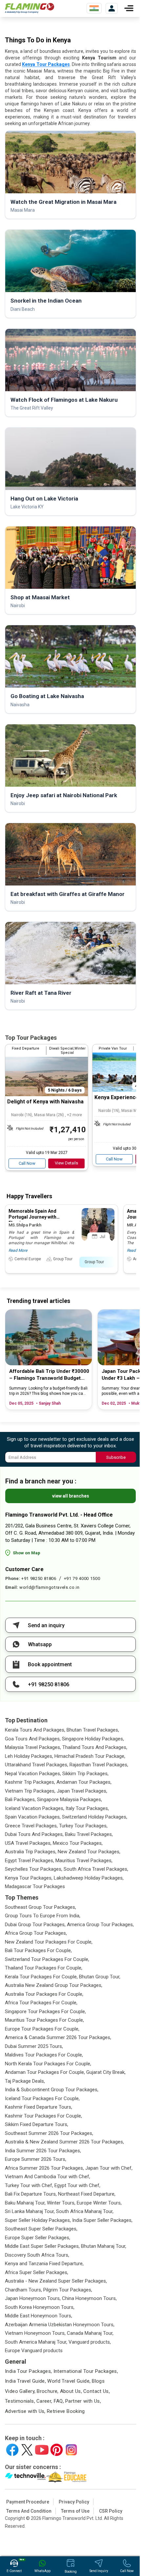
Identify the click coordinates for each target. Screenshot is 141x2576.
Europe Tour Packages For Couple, (42, 2029)
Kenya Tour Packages (46, 64)
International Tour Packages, (86, 2371)
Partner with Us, (83, 2401)
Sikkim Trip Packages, (85, 1774)
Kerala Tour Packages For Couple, (41, 1977)
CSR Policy (111, 2511)
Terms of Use (75, 2511)
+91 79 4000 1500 (82, 1578)
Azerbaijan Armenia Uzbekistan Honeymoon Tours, (60, 2325)
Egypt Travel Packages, (30, 1861)
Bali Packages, (20, 1799)
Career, (44, 2401)
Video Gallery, (20, 2391)
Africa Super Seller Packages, (37, 2272)
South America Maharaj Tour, (36, 2342)
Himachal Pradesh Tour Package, (90, 1756)
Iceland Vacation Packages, (35, 1808)
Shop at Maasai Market (40, 597)
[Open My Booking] (112, 8)
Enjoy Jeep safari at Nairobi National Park (64, 795)
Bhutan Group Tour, (100, 1977)
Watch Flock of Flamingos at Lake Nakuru (64, 400)
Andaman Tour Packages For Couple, (45, 2072)
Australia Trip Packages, (31, 1852)
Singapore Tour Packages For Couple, (45, 2012)
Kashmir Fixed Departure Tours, (39, 2107)
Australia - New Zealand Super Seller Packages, (56, 2281)
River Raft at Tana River (41, 993)
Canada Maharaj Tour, (90, 2333)
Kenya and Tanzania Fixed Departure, (44, 2264)
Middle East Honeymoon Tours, (39, 2316)
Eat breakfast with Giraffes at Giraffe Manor (68, 894)
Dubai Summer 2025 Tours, (34, 2046)
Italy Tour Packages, (87, 1808)
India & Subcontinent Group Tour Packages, (52, 2090)
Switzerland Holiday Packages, (95, 1817)
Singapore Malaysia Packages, (70, 1799)
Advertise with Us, (25, 2411)
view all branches (71, 1496)
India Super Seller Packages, (102, 2220)
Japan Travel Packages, (82, 1791)
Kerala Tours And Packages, (35, 1730)
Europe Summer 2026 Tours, (36, 2159)
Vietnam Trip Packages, (30, 1791)
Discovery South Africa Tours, (37, 2255)
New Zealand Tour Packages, (89, 1852)
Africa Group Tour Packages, (36, 1933)
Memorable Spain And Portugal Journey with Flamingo (32, 1217)
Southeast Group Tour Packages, (40, 1907)
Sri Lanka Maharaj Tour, (30, 2211)
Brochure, (48, 2391)
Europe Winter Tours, (99, 2203)
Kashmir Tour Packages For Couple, (43, 2116)
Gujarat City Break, (106, 2072)
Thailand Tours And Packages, (95, 1747)
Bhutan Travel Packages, (93, 1730)
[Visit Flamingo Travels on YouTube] (42, 2450)
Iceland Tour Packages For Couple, (42, 2098)
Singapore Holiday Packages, (93, 1739)
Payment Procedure (28, 2502)
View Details (66, 1163)
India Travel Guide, (25, 2381)
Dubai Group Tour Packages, (35, 1925)
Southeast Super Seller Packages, (41, 2229)
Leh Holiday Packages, (29, 1756)
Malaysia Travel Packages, (33, 1747)
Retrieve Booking (66, 2411)
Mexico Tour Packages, (78, 1843)
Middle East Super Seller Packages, (42, 2246)
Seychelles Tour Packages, (34, 1869)
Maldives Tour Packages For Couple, (44, 2055)
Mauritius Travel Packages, (84, 1861)
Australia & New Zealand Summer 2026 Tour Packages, (64, 2142)
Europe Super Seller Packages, (38, 2238)
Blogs (98, 2381)
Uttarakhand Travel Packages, (37, 1765)
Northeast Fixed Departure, (87, 2194)
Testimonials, (20, 2401)
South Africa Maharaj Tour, (85, 2211)
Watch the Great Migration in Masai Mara (63, 202)
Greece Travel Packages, (31, 1826)
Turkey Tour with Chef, (29, 2185)
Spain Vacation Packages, (33, 1817)
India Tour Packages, (29, 2371)
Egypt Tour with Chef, (77, 2185)
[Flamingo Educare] (66, 2477)
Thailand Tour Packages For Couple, (44, 1968)
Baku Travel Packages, (89, 1834)
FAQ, (59, 2401)
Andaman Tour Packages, (84, 1782)
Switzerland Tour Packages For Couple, (47, 1959)
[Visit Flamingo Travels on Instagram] (71, 2450)
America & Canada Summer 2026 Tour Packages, (58, 2037)
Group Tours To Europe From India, (43, 1916)
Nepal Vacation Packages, (33, 1774)
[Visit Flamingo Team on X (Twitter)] (27, 2450)
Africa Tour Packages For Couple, (41, 2003)
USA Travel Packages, (28, 1843)
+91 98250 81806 (39, 1578)
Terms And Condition (29, 2511)
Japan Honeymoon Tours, (33, 2298)
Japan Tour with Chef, (109, 2168)
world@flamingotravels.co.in (50, 1587)
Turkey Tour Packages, (83, 1826)
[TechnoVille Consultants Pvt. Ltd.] (25, 2477)
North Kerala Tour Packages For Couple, (48, 2064)
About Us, (71, 2391)
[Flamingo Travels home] (30, 8)
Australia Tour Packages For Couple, (44, 1994)
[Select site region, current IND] (94, 8)
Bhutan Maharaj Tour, (104, 2246)
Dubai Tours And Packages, (34, 1834)
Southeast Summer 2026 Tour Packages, (49, 2133)
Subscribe (116, 1457)
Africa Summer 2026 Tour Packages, (44, 2168)
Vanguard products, (90, 2342)
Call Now (27, 1163)
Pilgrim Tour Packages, (68, 2290)
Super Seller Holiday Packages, (38, 2220)
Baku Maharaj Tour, (25, 2203)
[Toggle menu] (129, 8)
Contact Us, (97, 2391)
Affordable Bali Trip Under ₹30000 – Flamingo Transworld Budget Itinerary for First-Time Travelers (49, 1375)
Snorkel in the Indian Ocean (46, 301)
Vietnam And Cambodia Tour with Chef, (48, 2177)
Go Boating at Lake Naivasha (47, 696)
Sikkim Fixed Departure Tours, (37, 2124)
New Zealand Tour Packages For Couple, (49, 1942)
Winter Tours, (61, 2203)
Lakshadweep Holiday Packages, (89, 1878)
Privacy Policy (74, 2502)
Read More (18, 1250)
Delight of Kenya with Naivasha (45, 1102)
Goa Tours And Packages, (33, 1739)
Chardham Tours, (23, 2290)
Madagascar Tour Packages (35, 1886)
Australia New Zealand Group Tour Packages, (54, 1985)
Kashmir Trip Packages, (30, 1782)
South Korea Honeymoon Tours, (40, 2307)
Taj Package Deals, (25, 2081)
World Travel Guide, (69, 2381)
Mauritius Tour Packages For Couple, (44, 2020)
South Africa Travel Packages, (96, 1869)
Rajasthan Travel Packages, (99, 1765)
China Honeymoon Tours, (89, 2298)
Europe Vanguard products (34, 2351)
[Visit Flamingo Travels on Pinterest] (57, 2450)
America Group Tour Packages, (100, 1925)
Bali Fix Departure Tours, (31, 2194)
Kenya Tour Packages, (29, 1878)
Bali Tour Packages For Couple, (38, 1950)
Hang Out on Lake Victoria (44, 499)
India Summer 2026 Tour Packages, (43, 2151)
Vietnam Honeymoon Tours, (35, 2333)
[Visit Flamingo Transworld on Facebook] (12, 2450)
